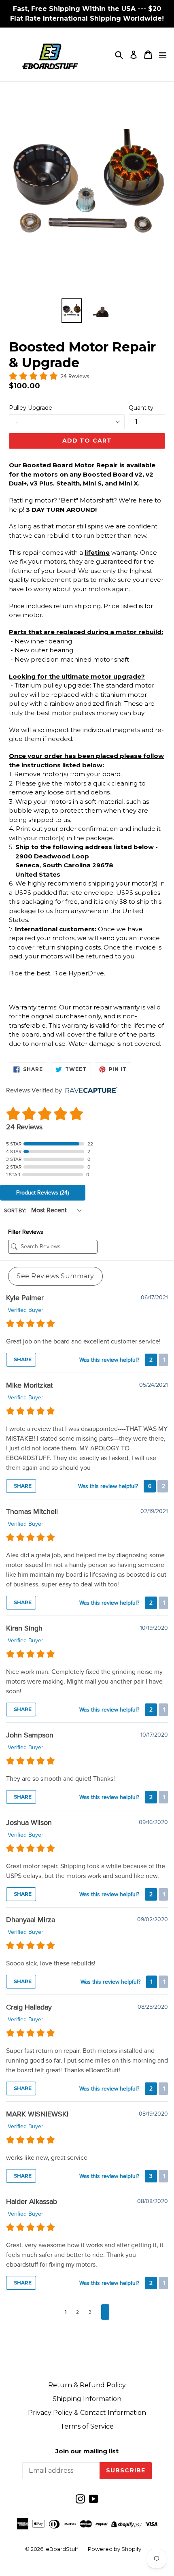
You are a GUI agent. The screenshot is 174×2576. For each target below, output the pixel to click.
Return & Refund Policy (87, 2385)
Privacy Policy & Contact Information (87, 2413)
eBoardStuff (62, 2549)
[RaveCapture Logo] (89, 1091)
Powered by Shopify (115, 2549)
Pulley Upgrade (31, 408)
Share (22, 1359)
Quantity (141, 408)
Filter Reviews (26, 1232)
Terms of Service (87, 2426)
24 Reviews (75, 376)
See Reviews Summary (55, 1276)
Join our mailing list (87, 2451)
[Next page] (105, 2312)
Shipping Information (87, 2399)
